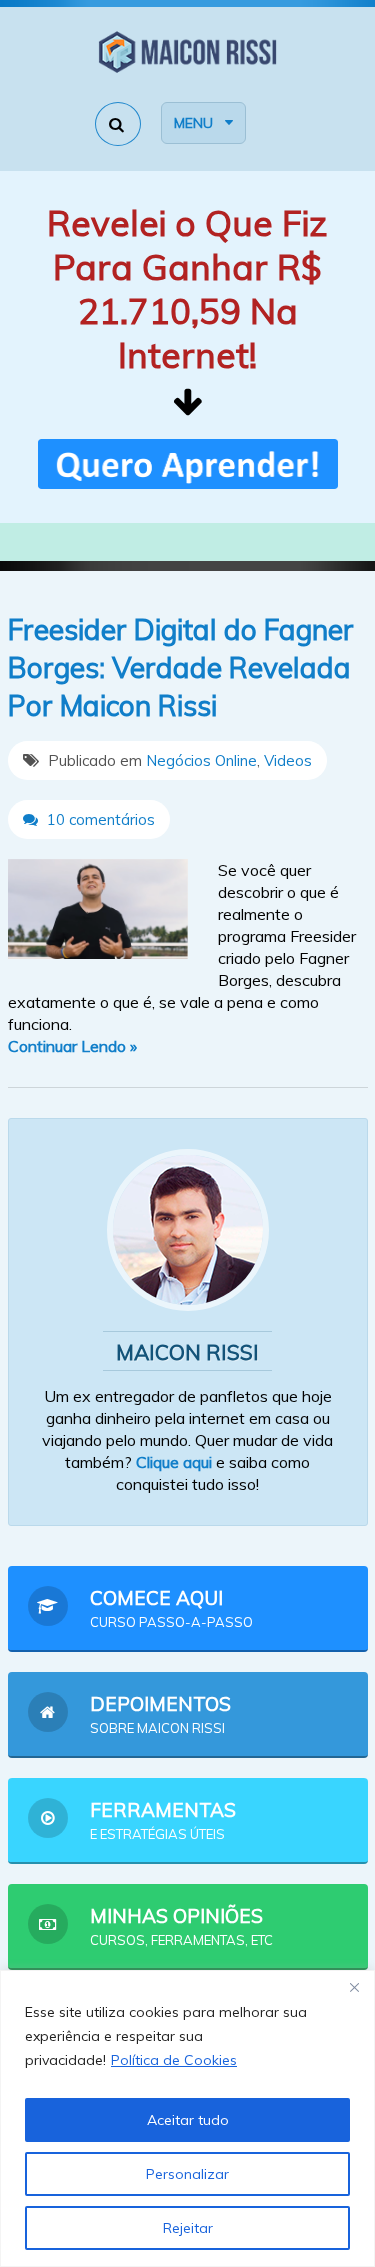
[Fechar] (354, 1987)
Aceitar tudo (188, 2120)
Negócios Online (201, 760)
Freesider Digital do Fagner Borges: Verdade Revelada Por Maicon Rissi (181, 667)
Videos (288, 760)
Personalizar (187, 2174)
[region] (187, 2118)
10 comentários (99, 819)
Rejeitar (188, 2228)
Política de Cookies (174, 2060)
